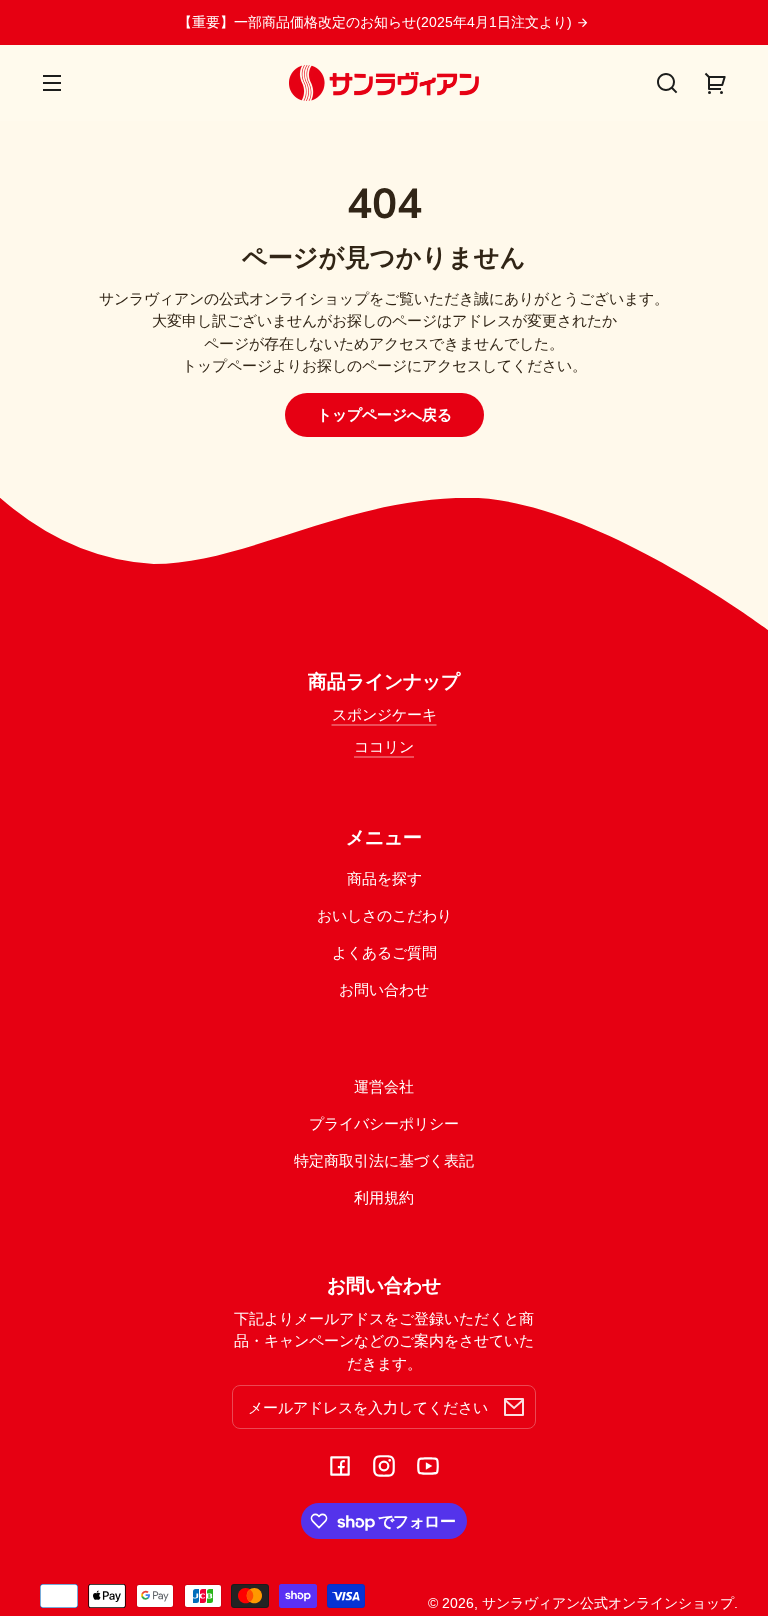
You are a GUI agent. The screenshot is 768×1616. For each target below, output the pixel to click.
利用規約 (384, 1197)
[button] (667, 83)
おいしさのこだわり (384, 915)
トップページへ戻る (384, 414)
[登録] (514, 1407)
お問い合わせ (384, 989)
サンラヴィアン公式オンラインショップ (608, 1603)
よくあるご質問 (384, 952)
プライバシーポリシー (384, 1123)
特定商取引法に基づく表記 (384, 1160)
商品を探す (384, 878)
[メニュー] (52, 83)
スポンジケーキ (384, 714)
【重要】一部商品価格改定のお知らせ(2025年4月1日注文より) (377, 22)
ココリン (384, 746)
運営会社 (384, 1086)
